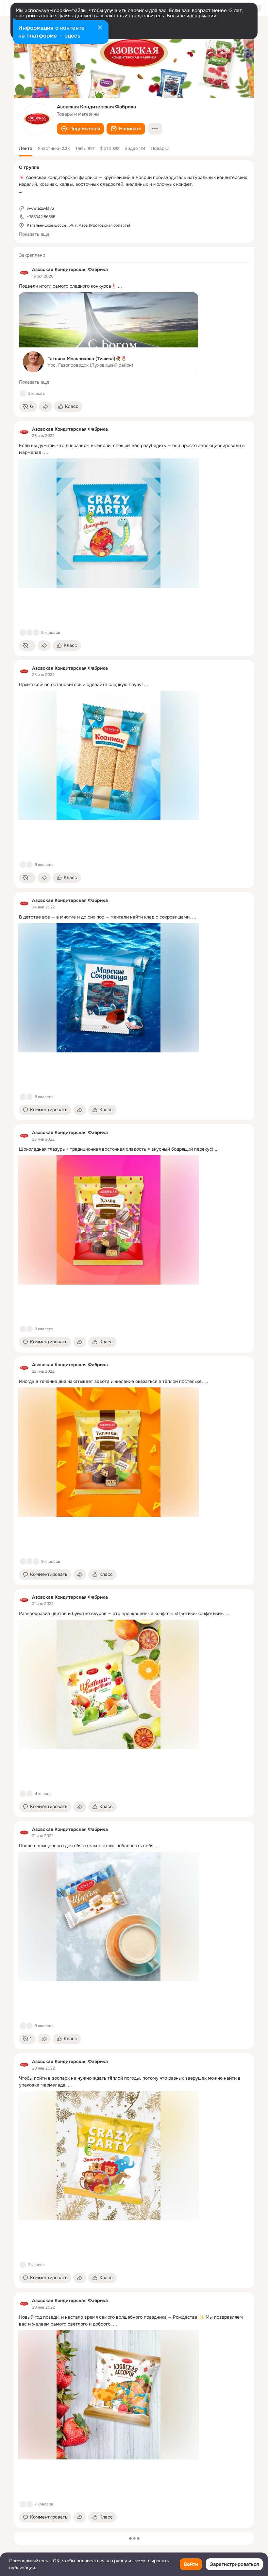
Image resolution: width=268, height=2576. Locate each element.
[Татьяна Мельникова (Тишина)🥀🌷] (109, 334)
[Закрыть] (100, 28)
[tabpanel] (134, 1387)
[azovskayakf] (24, 273)
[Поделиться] (45, 407)
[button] (80, 129)
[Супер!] (36, 632)
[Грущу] (29, 632)
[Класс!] (23, 393)
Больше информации (192, 16)
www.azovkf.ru (40, 208)
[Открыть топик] (134, 286)
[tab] (26, 148)
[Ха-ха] (29, 2504)
